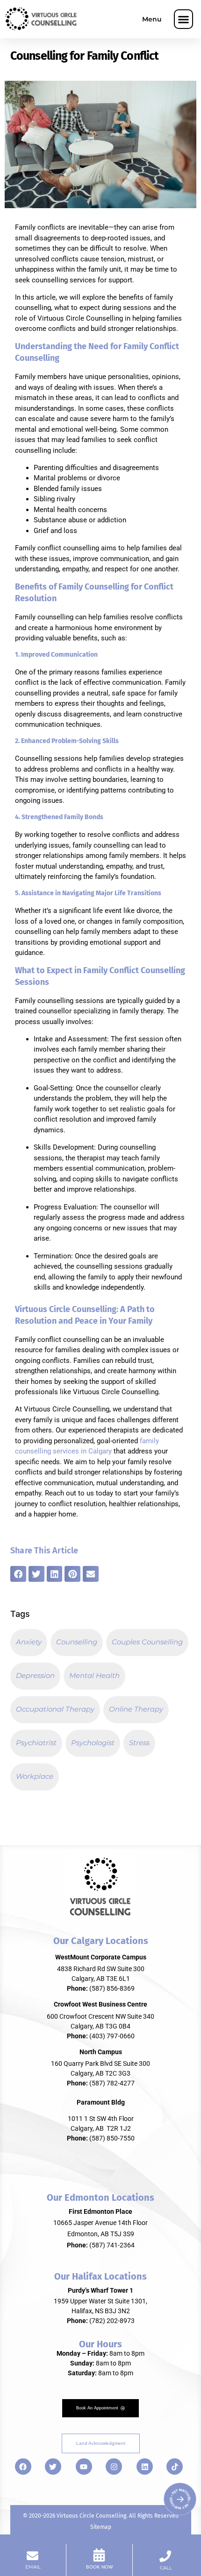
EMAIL (33, 2567)
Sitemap (101, 2527)
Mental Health (94, 1675)
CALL (166, 2568)
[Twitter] (53, 2467)
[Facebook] (23, 2467)
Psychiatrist (36, 1743)
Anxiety (29, 1642)
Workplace (35, 1776)
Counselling (77, 1642)
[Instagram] (114, 2467)
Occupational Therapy (55, 1709)
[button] (184, 19)
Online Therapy (136, 1709)
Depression (35, 1675)
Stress (139, 1743)
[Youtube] (84, 2467)
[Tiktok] (175, 2467)
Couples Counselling (147, 1642)
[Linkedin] (145, 2467)
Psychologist (93, 1743)
